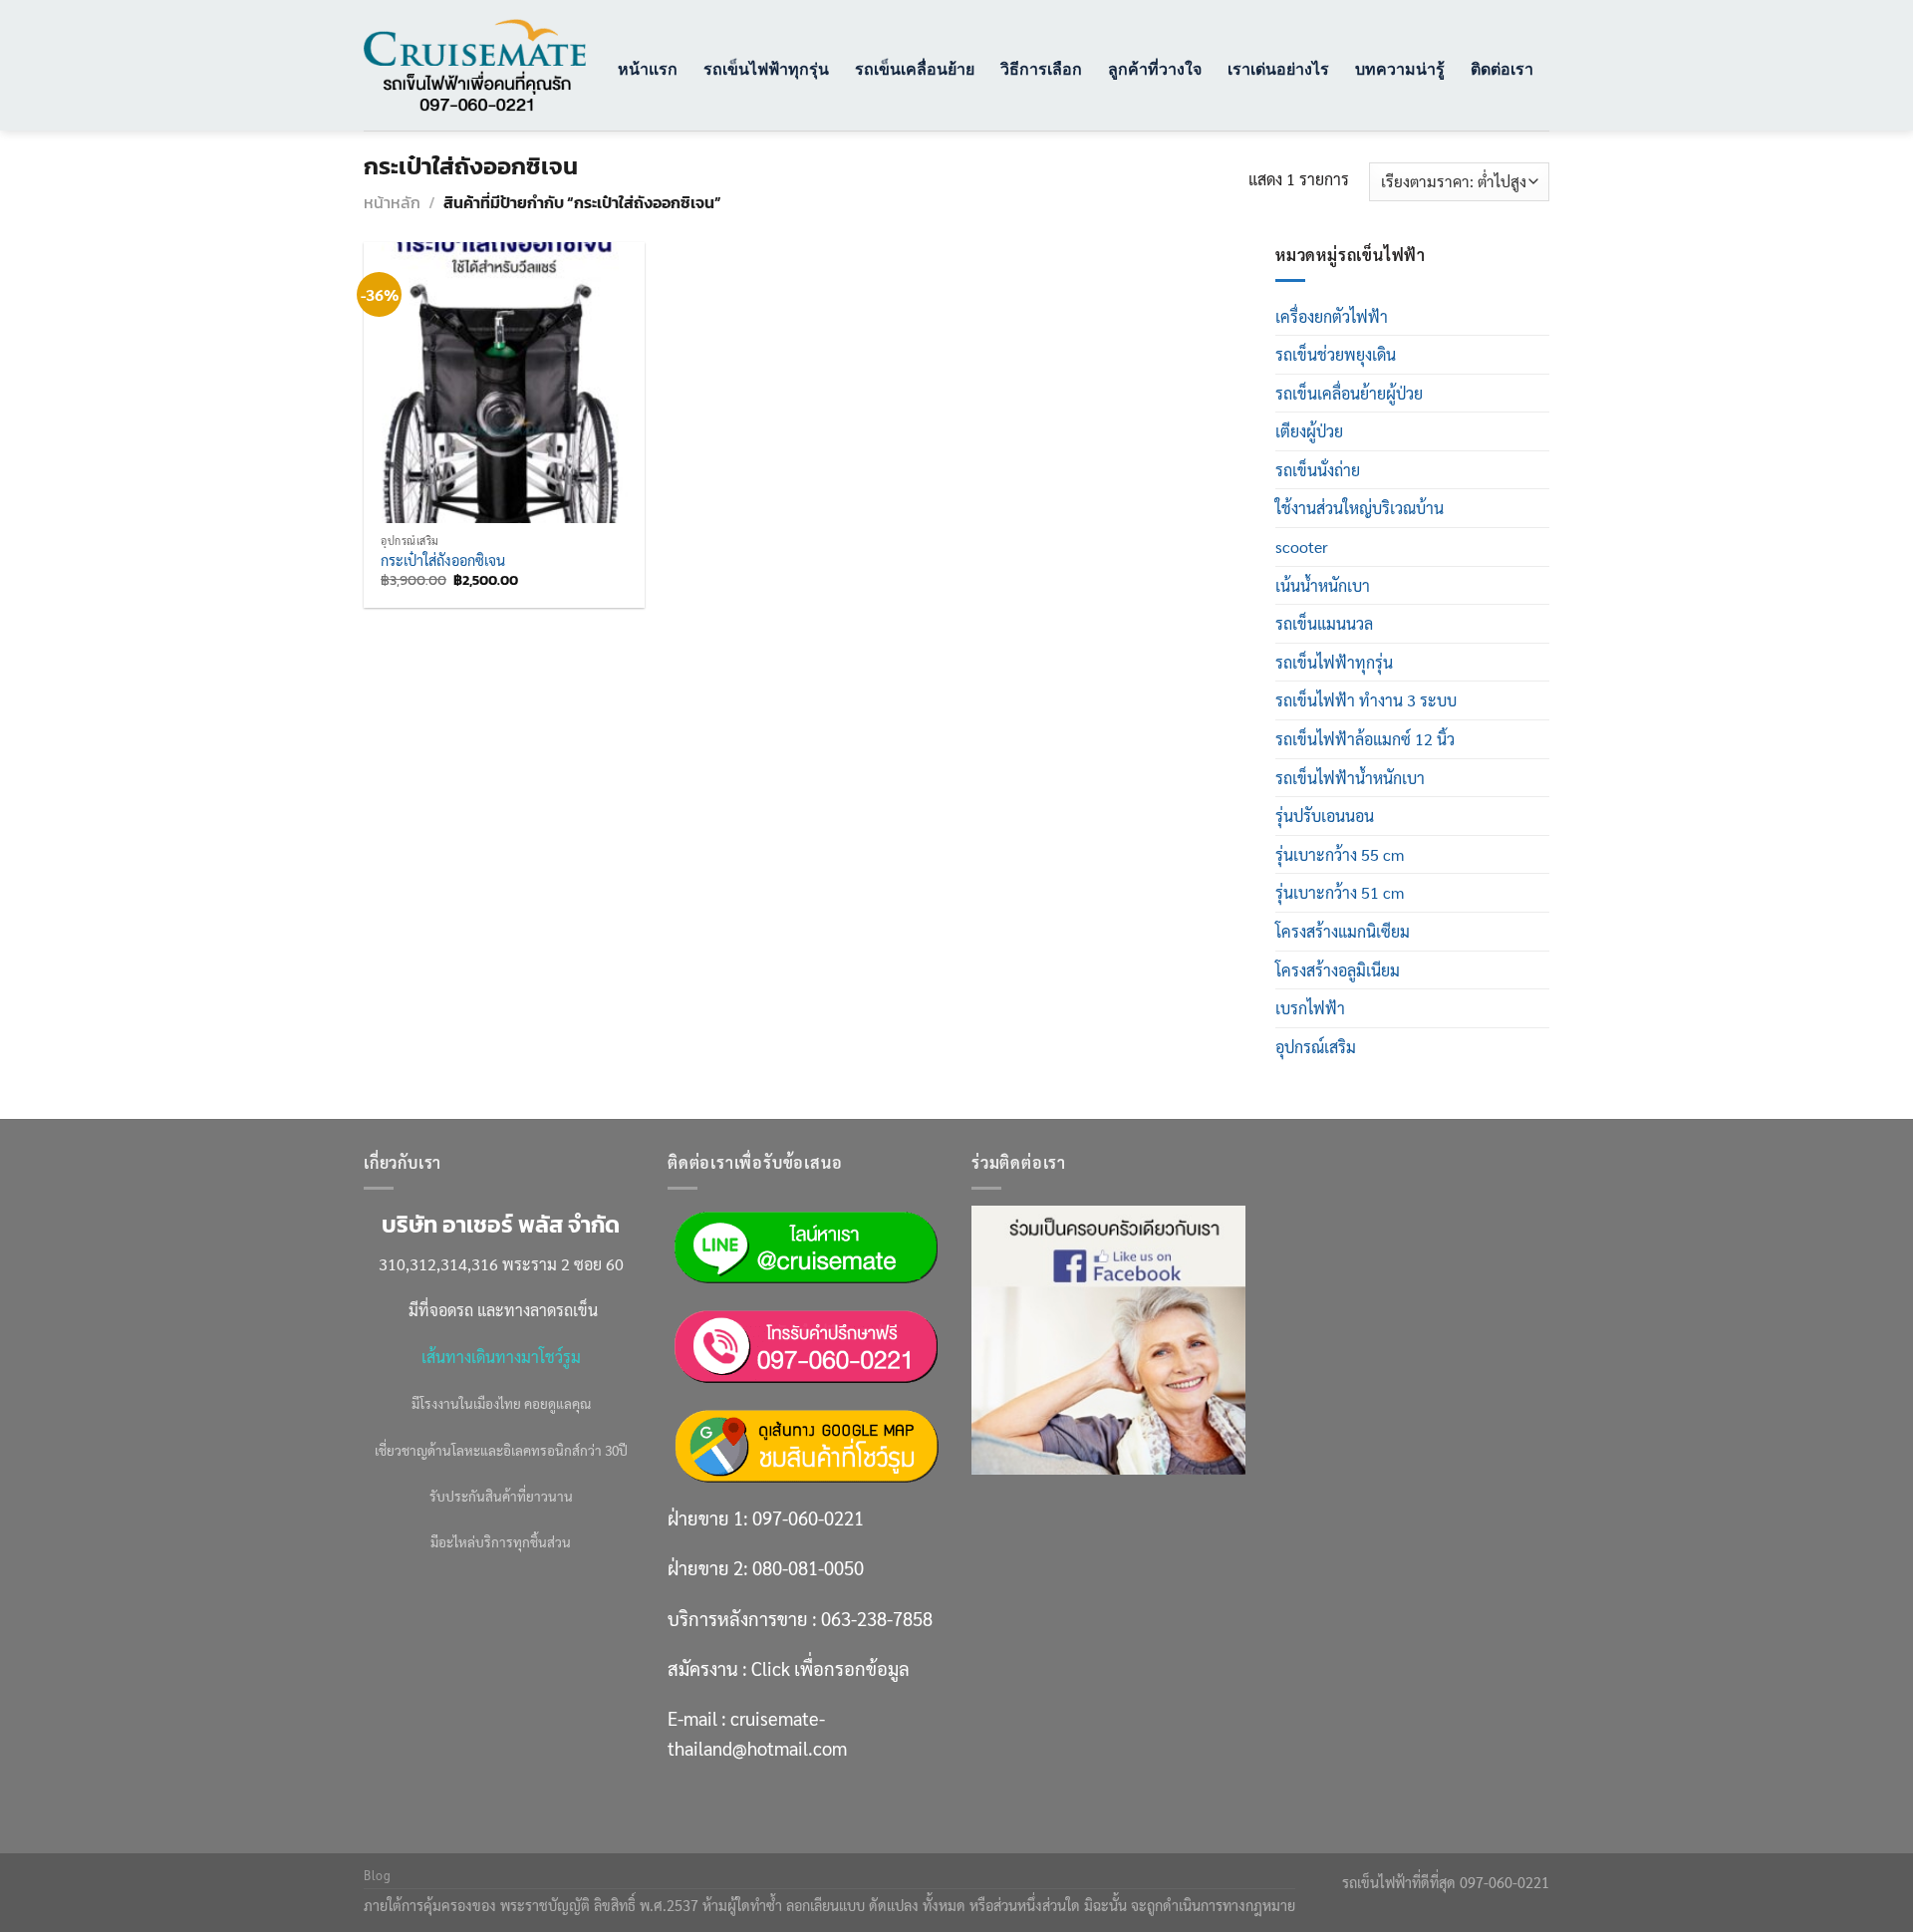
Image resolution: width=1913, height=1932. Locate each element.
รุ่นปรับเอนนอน (1325, 816)
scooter (1302, 547)
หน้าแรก (648, 68)
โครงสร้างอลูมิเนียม (1338, 970)
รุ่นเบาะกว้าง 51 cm (1340, 892)
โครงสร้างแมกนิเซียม (1343, 931)
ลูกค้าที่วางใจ (1155, 68)
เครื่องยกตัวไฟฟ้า (1332, 316)
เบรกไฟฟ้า (1310, 1008)
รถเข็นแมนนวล (1324, 623)
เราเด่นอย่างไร (1278, 68)
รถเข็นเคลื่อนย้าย (915, 68)
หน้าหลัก (392, 202)
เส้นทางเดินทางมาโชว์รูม (501, 1357)
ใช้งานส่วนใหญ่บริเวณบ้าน (1360, 508)
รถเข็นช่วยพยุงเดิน (1336, 354)
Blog (377, 1875)
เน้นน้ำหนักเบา (1323, 585)
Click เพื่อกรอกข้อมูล (830, 1668)
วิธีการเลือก (1041, 68)
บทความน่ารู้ (1400, 68)
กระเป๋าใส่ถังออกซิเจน (443, 560)
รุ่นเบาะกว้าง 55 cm (1340, 854)
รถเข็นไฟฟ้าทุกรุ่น (766, 68)
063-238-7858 (877, 1618)
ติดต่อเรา (1502, 68)
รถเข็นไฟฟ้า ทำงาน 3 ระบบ (1366, 700)
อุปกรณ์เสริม (1316, 1047)
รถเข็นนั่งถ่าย (1318, 470)
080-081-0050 (808, 1567)
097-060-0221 (808, 1518)
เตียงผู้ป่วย (1309, 431)
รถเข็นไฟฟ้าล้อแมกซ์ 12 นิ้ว (1365, 739)
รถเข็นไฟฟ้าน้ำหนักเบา (1350, 778)
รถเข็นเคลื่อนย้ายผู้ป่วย (1349, 393)
